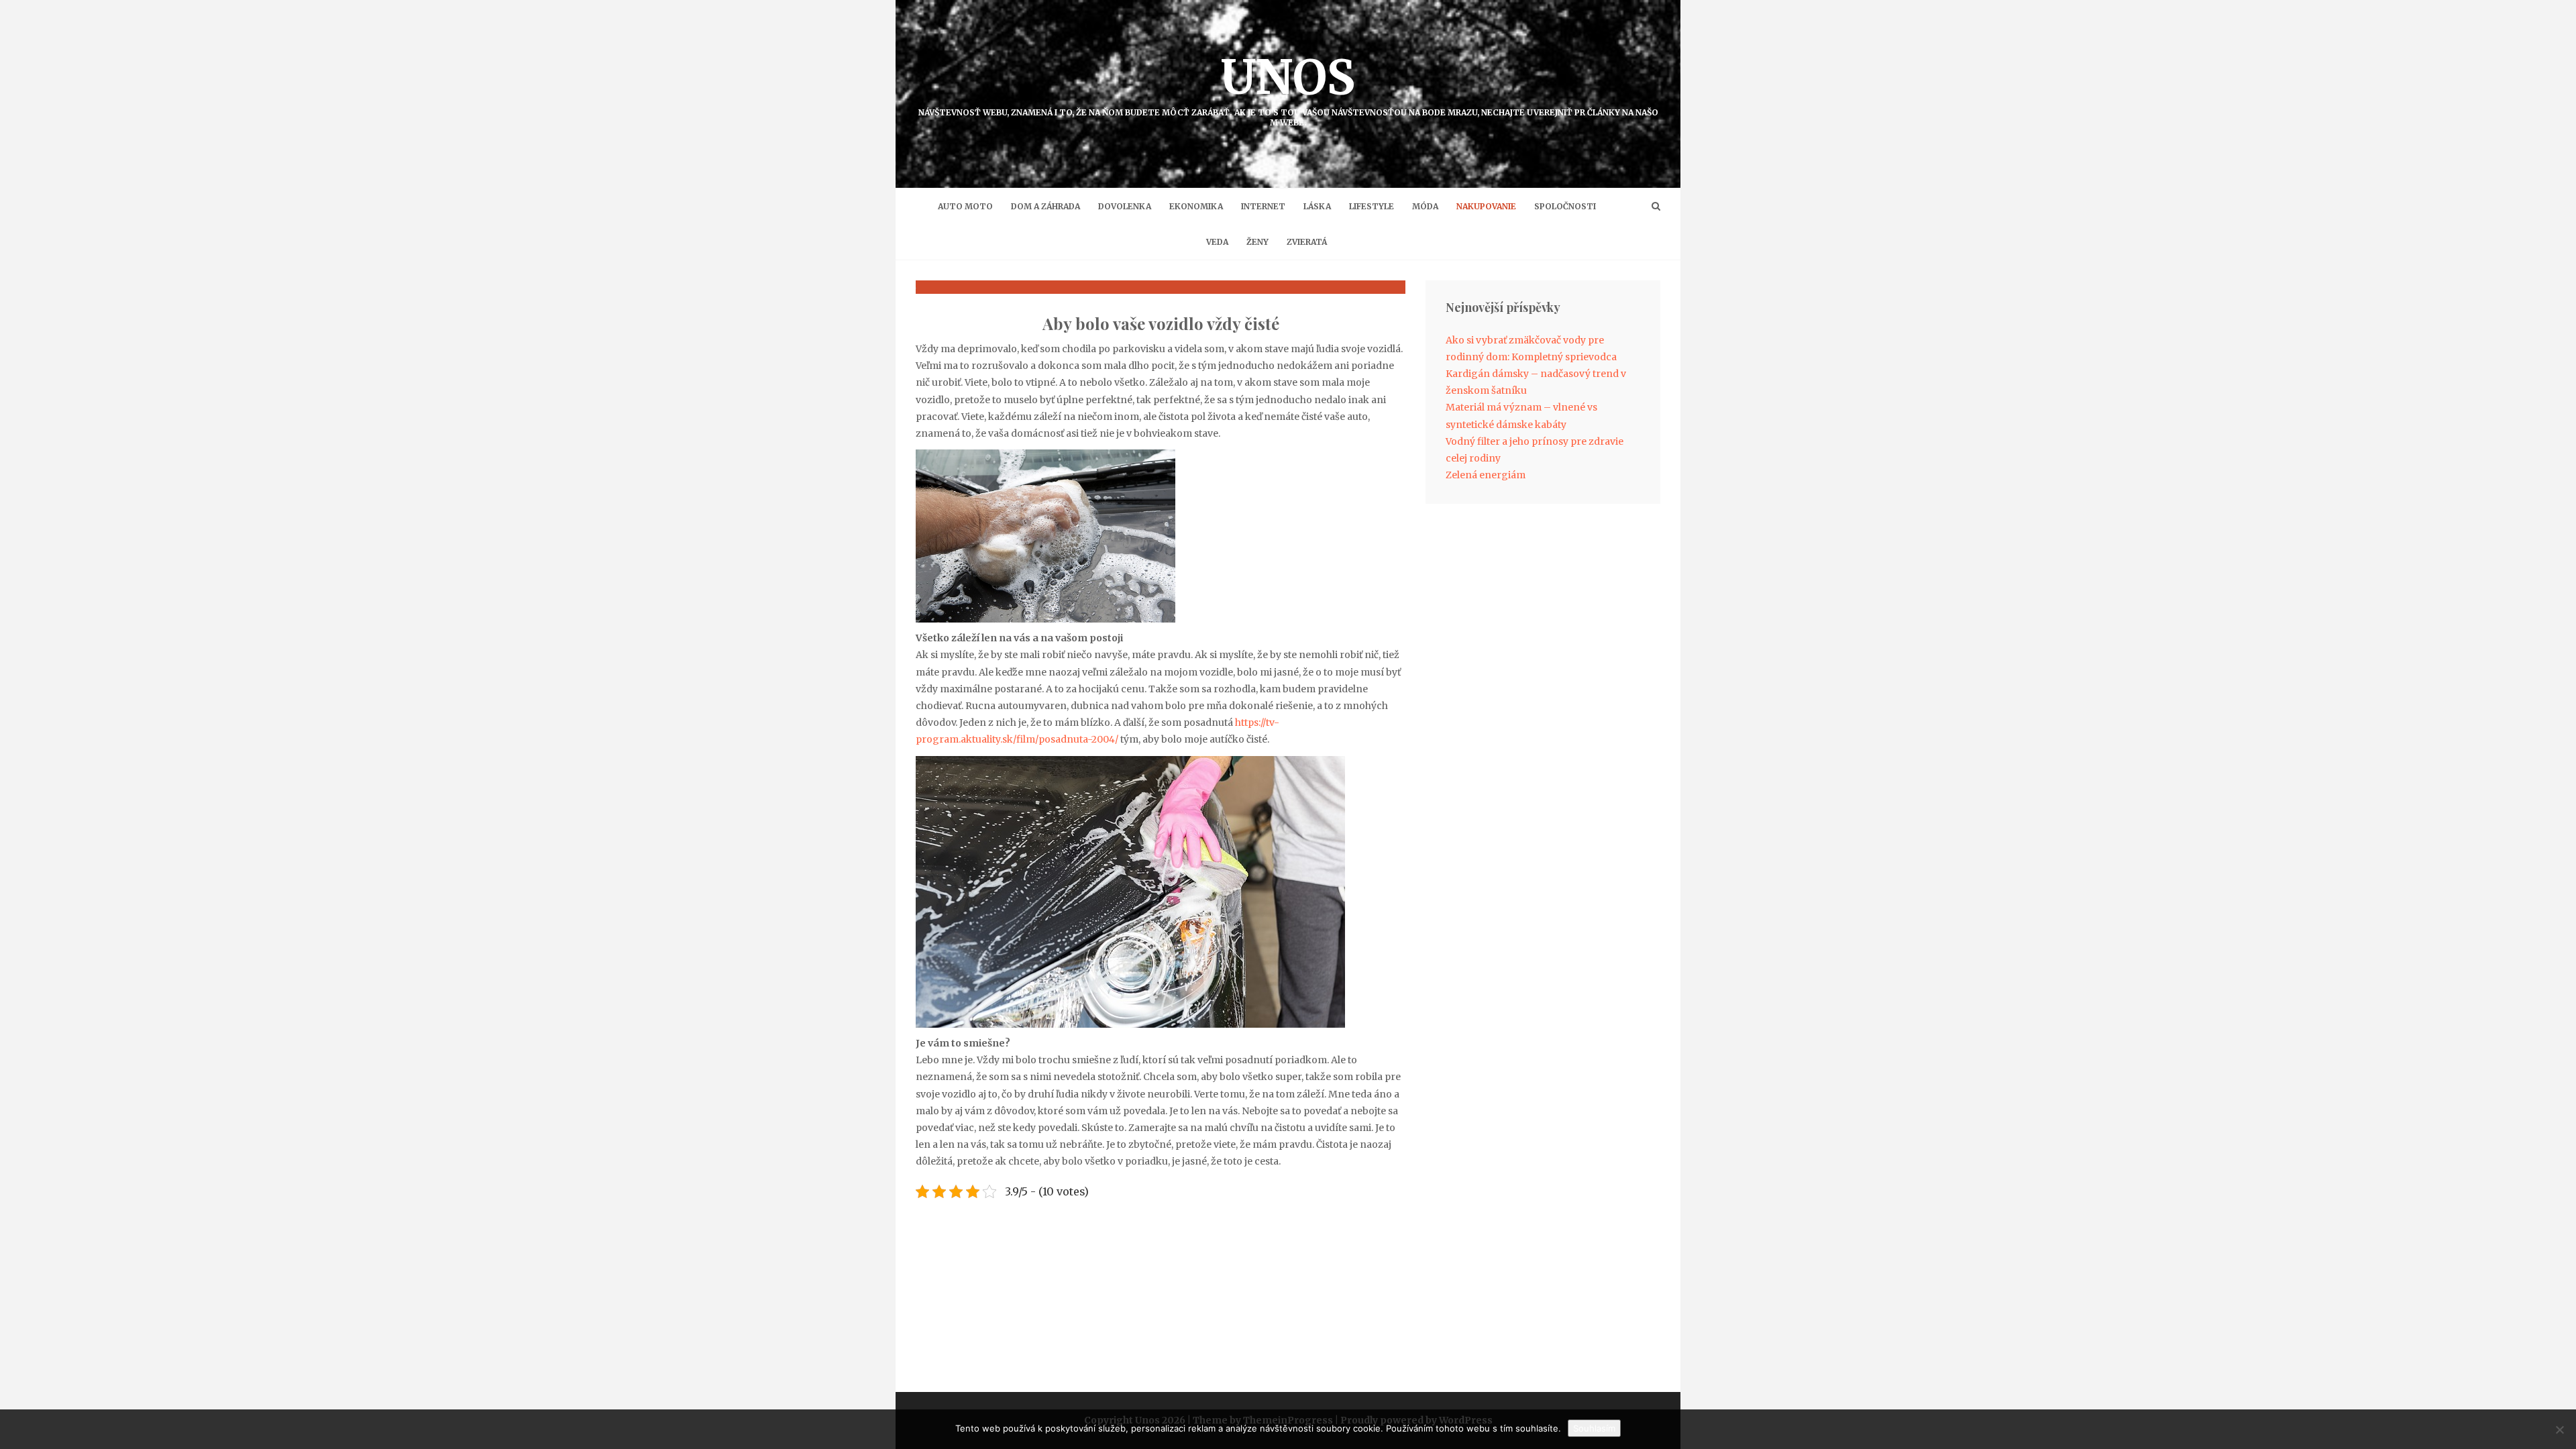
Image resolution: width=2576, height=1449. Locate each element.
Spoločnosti (1565, 206)
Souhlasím (1594, 1428)
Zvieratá (1307, 242)
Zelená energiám (1486, 475)
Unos (1288, 88)
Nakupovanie (1486, 206)
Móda (1425, 206)
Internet (1263, 206)
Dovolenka (1125, 206)
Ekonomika (1196, 206)
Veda (1217, 242)
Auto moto (965, 206)
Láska (1317, 206)
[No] (2559, 1430)
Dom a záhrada (1045, 206)
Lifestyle (1372, 206)
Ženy (1257, 242)
